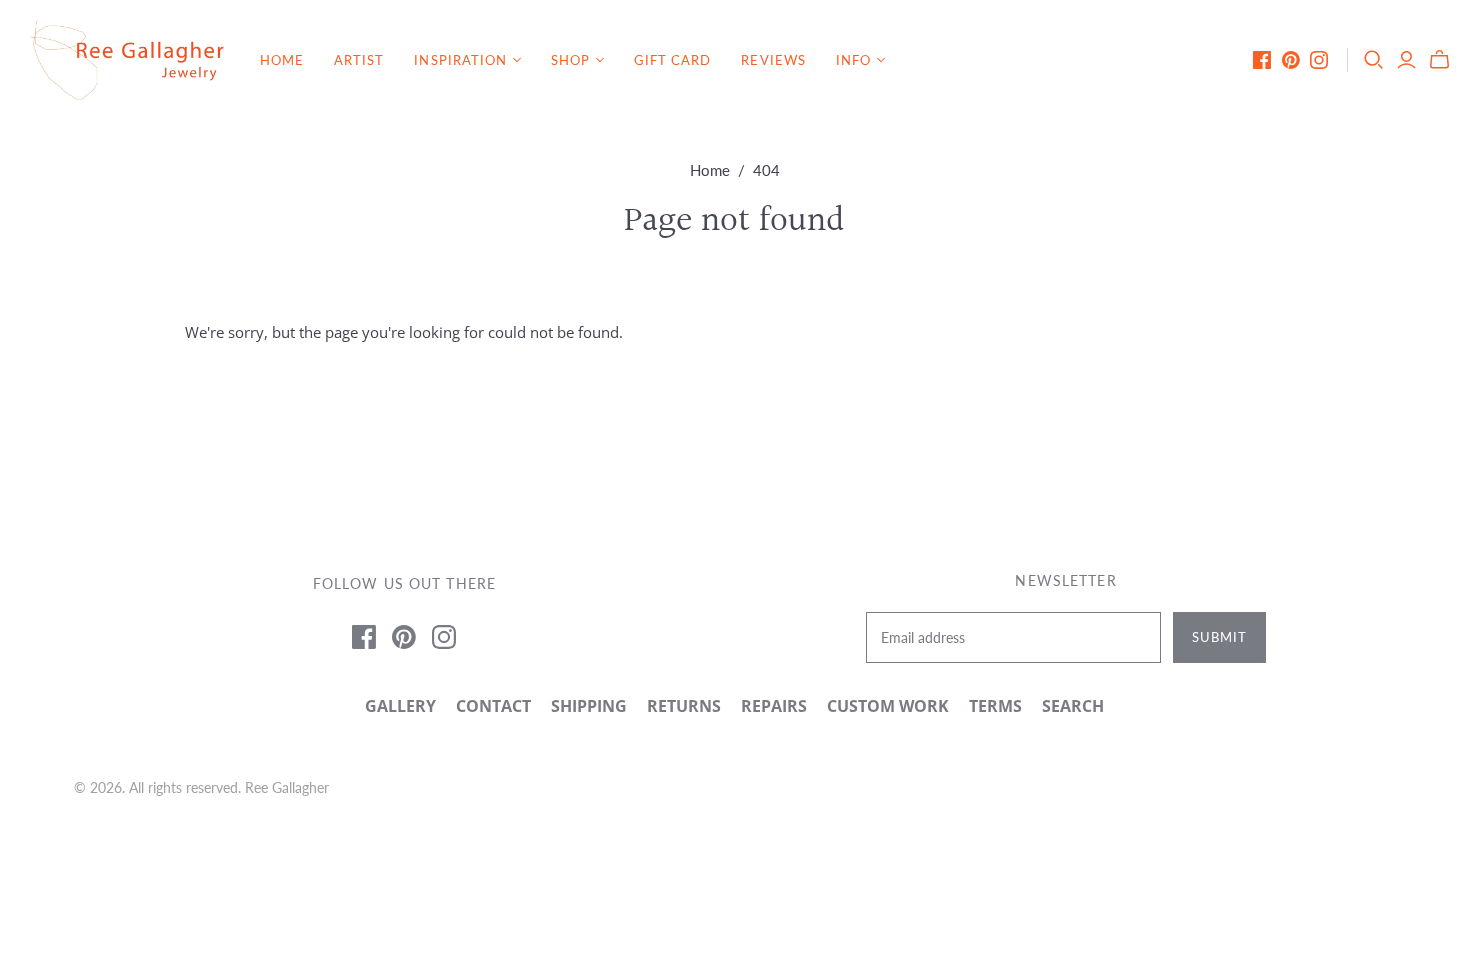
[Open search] (1374, 60)
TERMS (995, 706)
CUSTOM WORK (888, 706)
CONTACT (493, 706)
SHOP (570, 60)
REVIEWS (773, 60)
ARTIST (359, 60)
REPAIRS (774, 706)
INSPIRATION (460, 60)
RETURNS (684, 706)
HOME (282, 60)
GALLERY (400, 706)
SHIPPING (589, 706)
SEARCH (1073, 706)
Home (710, 170)
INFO (853, 60)
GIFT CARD (672, 60)
